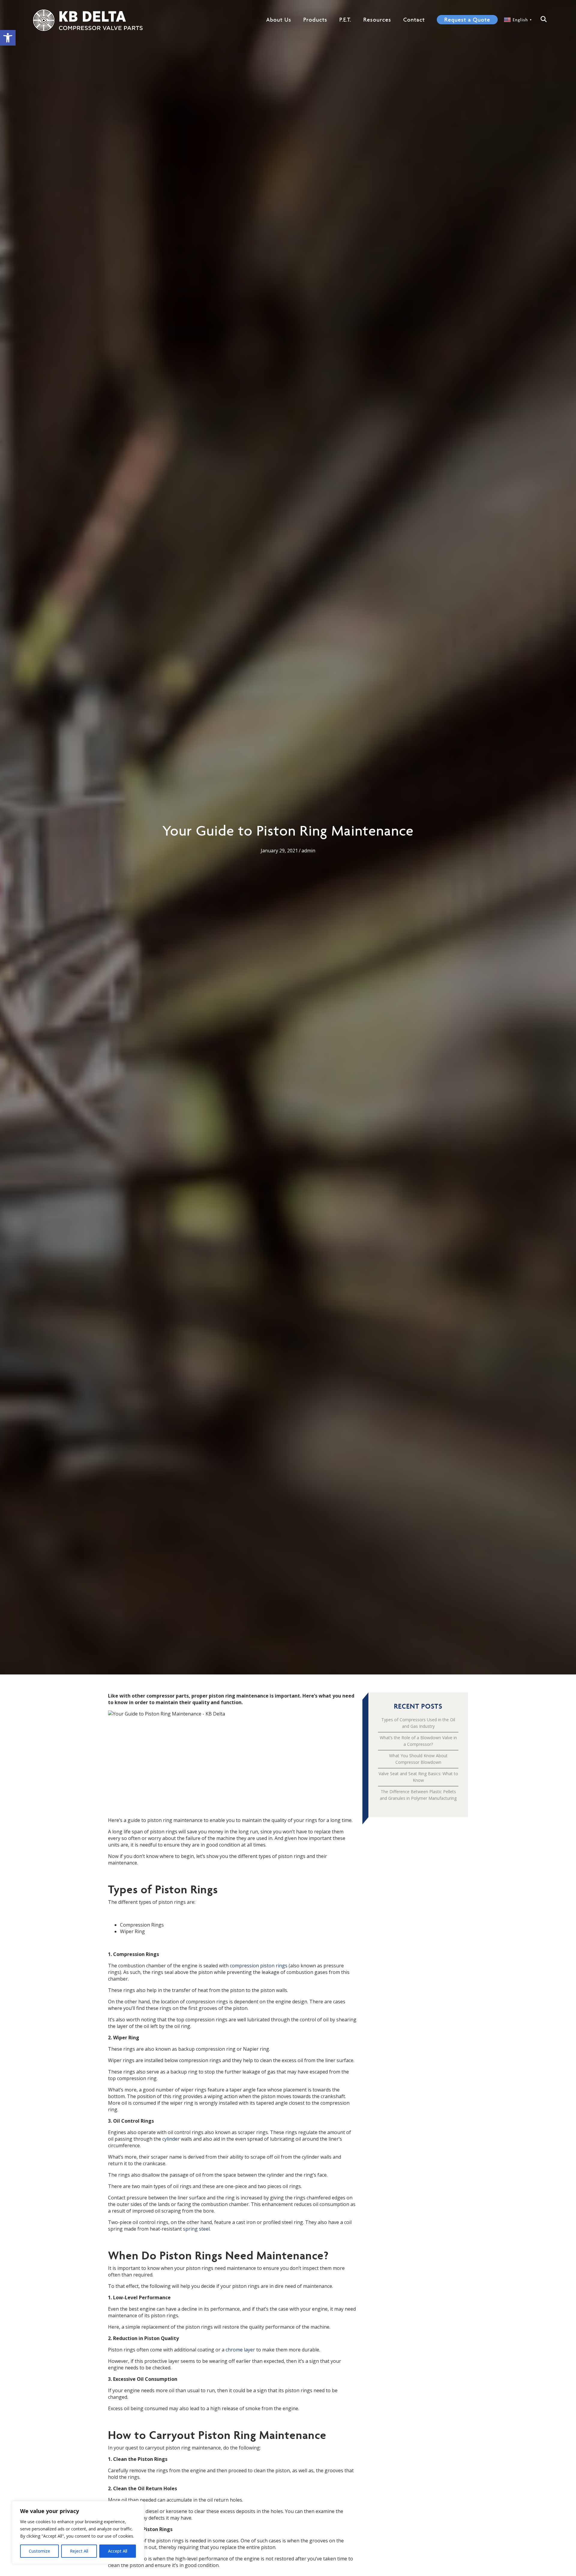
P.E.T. (345, 19)
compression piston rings (259, 1966)
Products (315, 19)
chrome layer (240, 2350)
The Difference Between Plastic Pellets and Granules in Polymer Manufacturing (418, 1795)
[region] (78, 2533)
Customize (39, 2551)
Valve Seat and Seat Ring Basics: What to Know (418, 1777)
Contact (414, 19)
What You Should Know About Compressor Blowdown (418, 1759)
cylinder (171, 2139)
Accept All (118, 2551)
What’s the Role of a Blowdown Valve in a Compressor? (418, 1741)
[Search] (543, 19)
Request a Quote (467, 19)
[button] (8, 38)
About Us (279, 19)
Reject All (79, 2551)
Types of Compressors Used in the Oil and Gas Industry (418, 1723)
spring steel (196, 2229)
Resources (377, 19)
